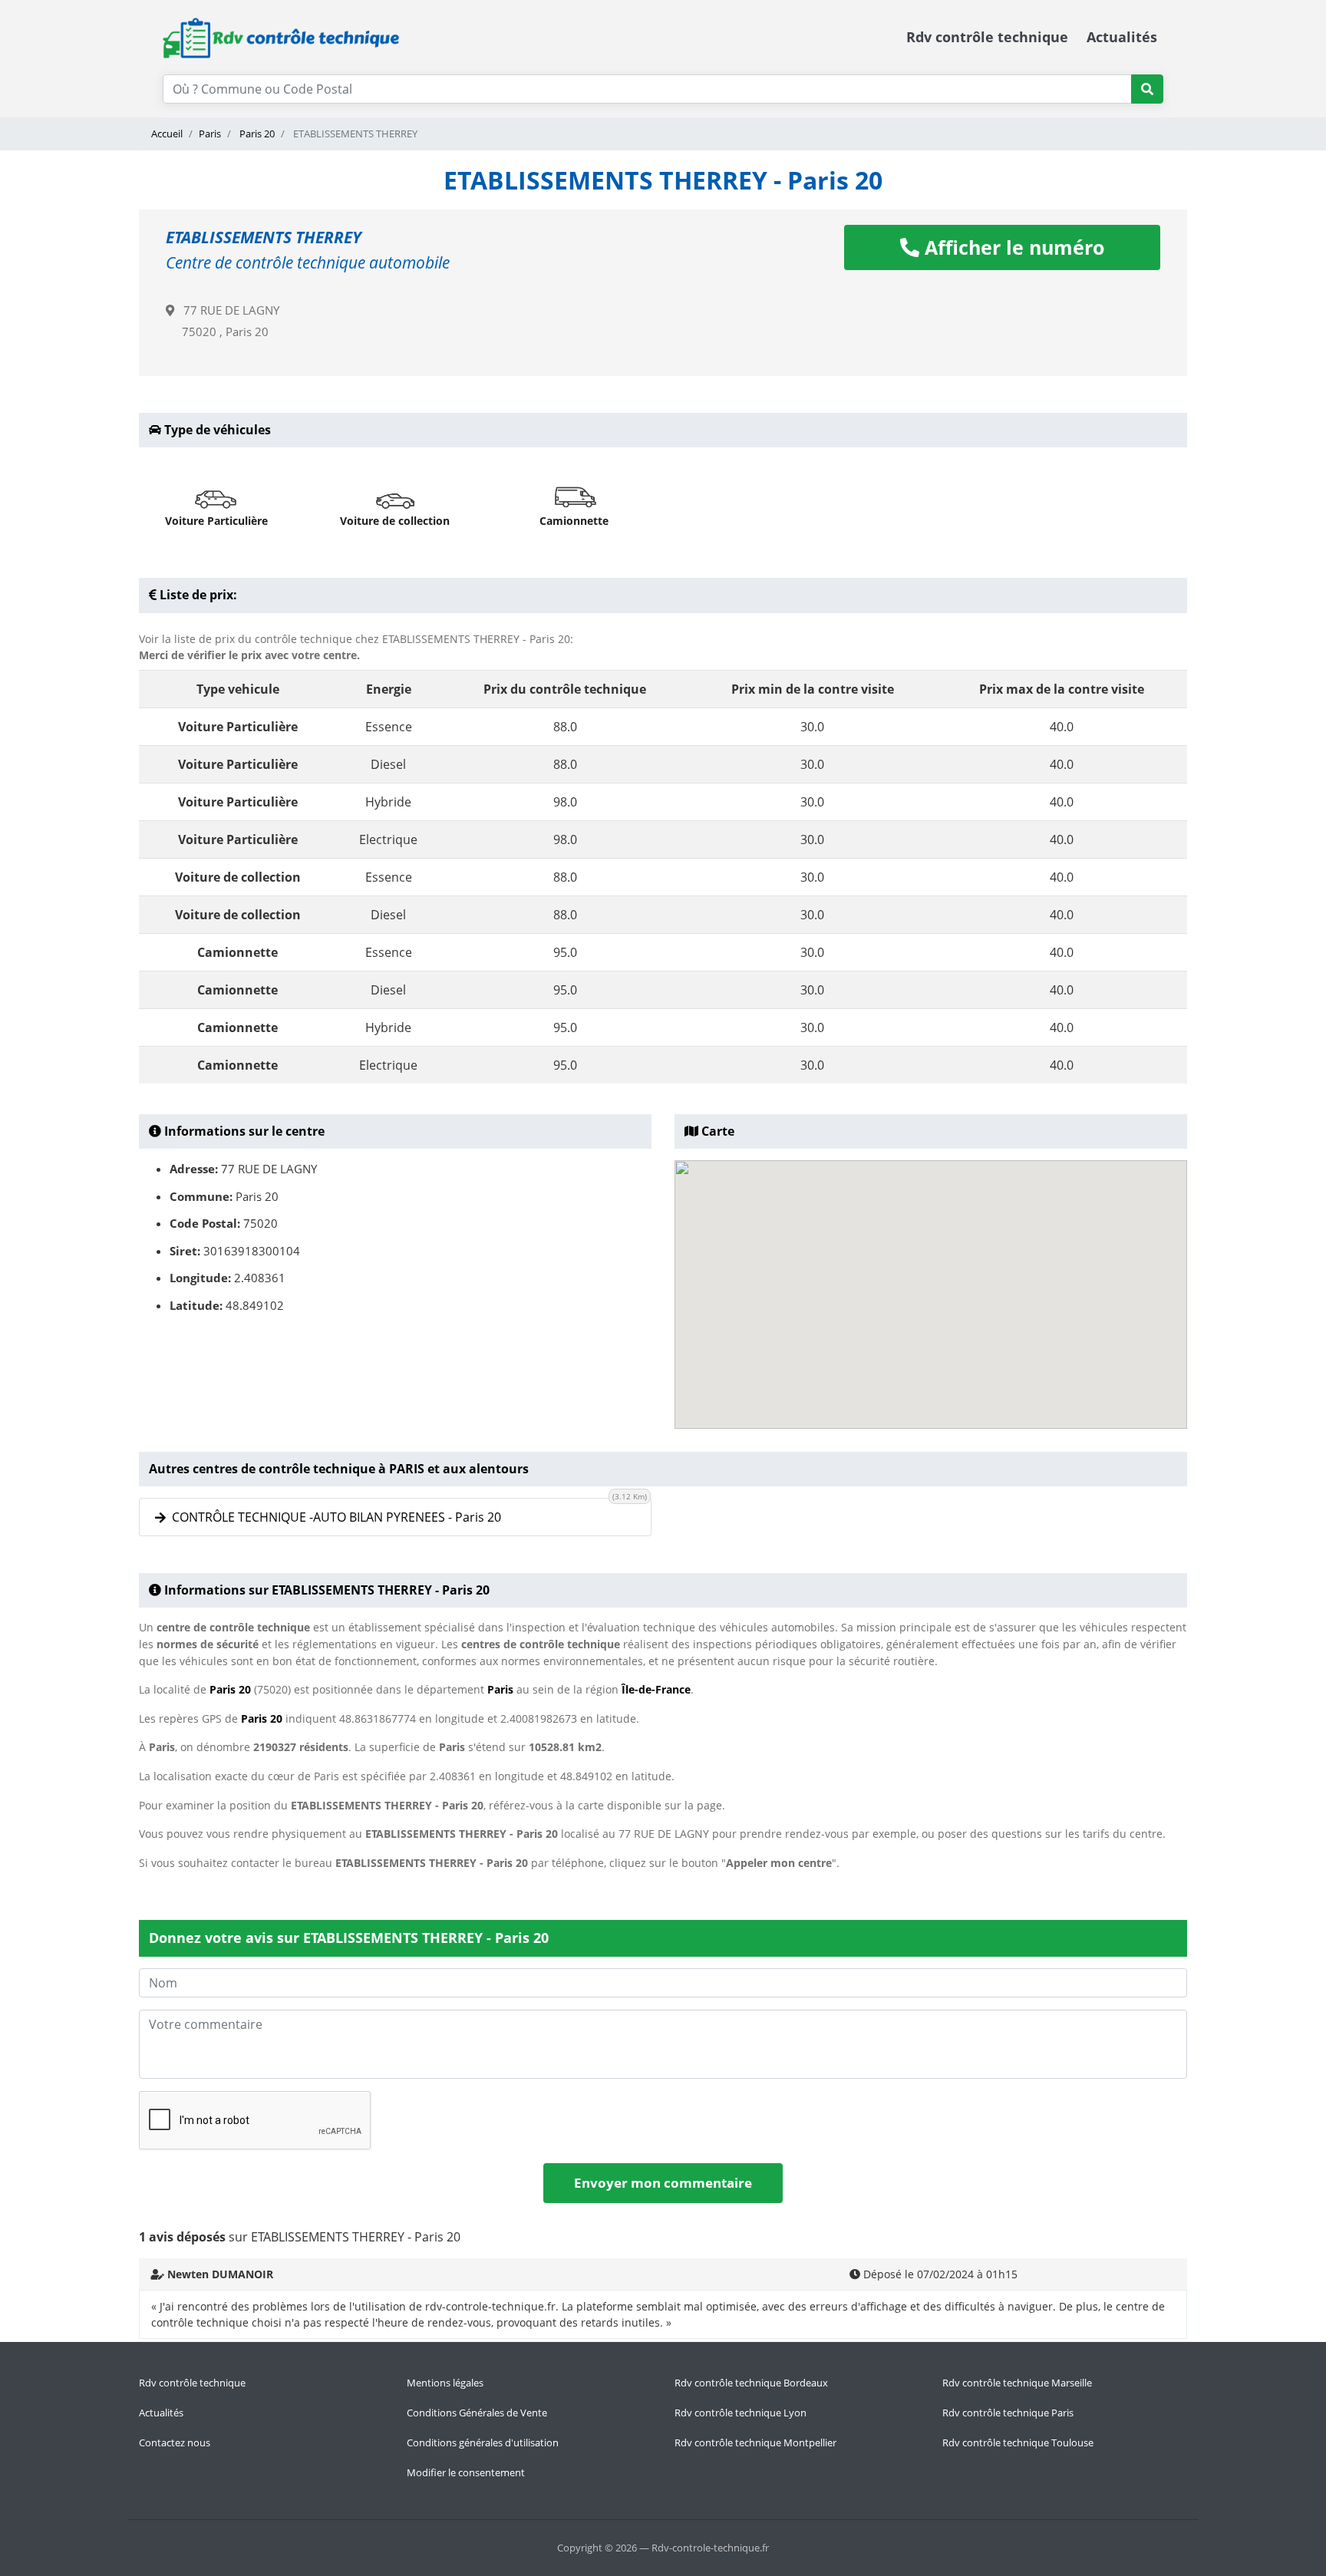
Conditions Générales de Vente (477, 2413)
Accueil (167, 134)
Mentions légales (445, 2383)
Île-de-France (656, 1689)
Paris (210, 134)
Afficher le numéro (1012, 247)
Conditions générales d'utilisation (483, 2442)
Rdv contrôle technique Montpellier (755, 2442)
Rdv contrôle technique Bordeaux (751, 2383)
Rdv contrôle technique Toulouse (1018, 2442)
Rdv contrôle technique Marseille (1017, 2383)
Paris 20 (256, 134)
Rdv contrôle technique (987, 37)
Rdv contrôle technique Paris (1008, 2413)
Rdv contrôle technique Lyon (741, 2413)
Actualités (1122, 37)
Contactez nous (175, 2442)
